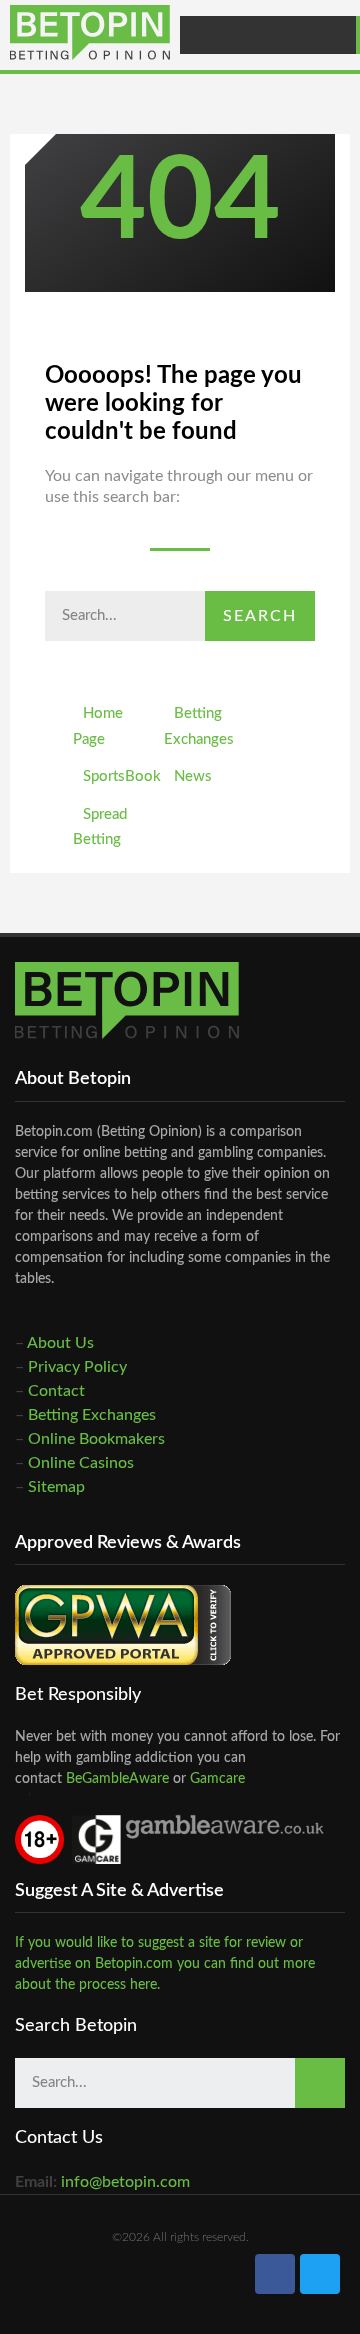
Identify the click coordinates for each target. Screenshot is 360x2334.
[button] (336, 35)
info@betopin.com (125, 2182)
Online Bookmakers (96, 1439)
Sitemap (56, 1487)
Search (260, 616)
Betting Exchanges (92, 1415)
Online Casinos (81, 1463)
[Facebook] (275, 2274)
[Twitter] (320, 2274)
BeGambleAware (115, 1779)
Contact (56, 1391)
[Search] (320, 2083)
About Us (60, 1343)
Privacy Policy (77, 1367)
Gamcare (217, 1779)
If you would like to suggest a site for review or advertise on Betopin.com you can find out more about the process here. (165, 1964)
